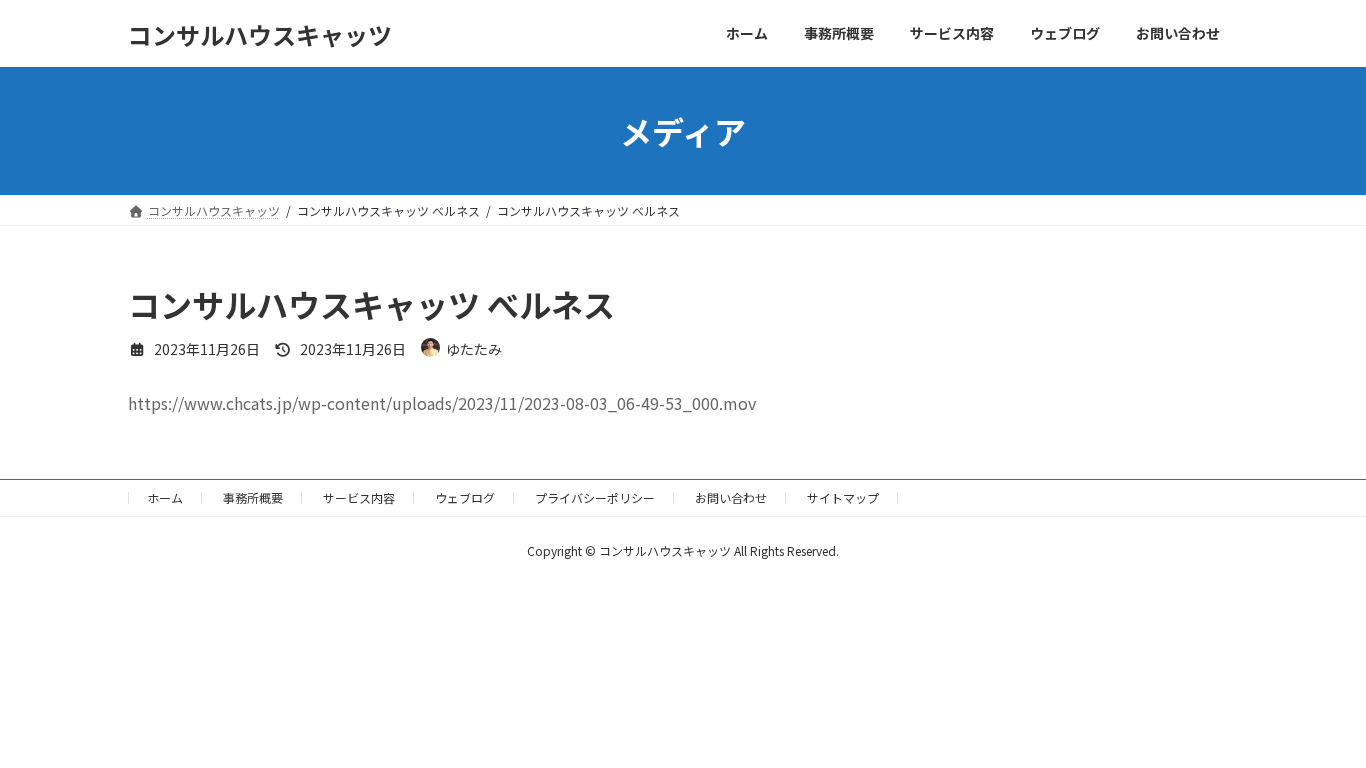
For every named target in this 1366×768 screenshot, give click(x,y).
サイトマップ (843, 497)
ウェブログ (465, 497)
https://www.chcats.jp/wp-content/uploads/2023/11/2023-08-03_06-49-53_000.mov (442, 403)
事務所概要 (253, 497)
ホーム (165, 497)
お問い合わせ (731, 497)
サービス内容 (359, 497)
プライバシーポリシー (595, 497)
